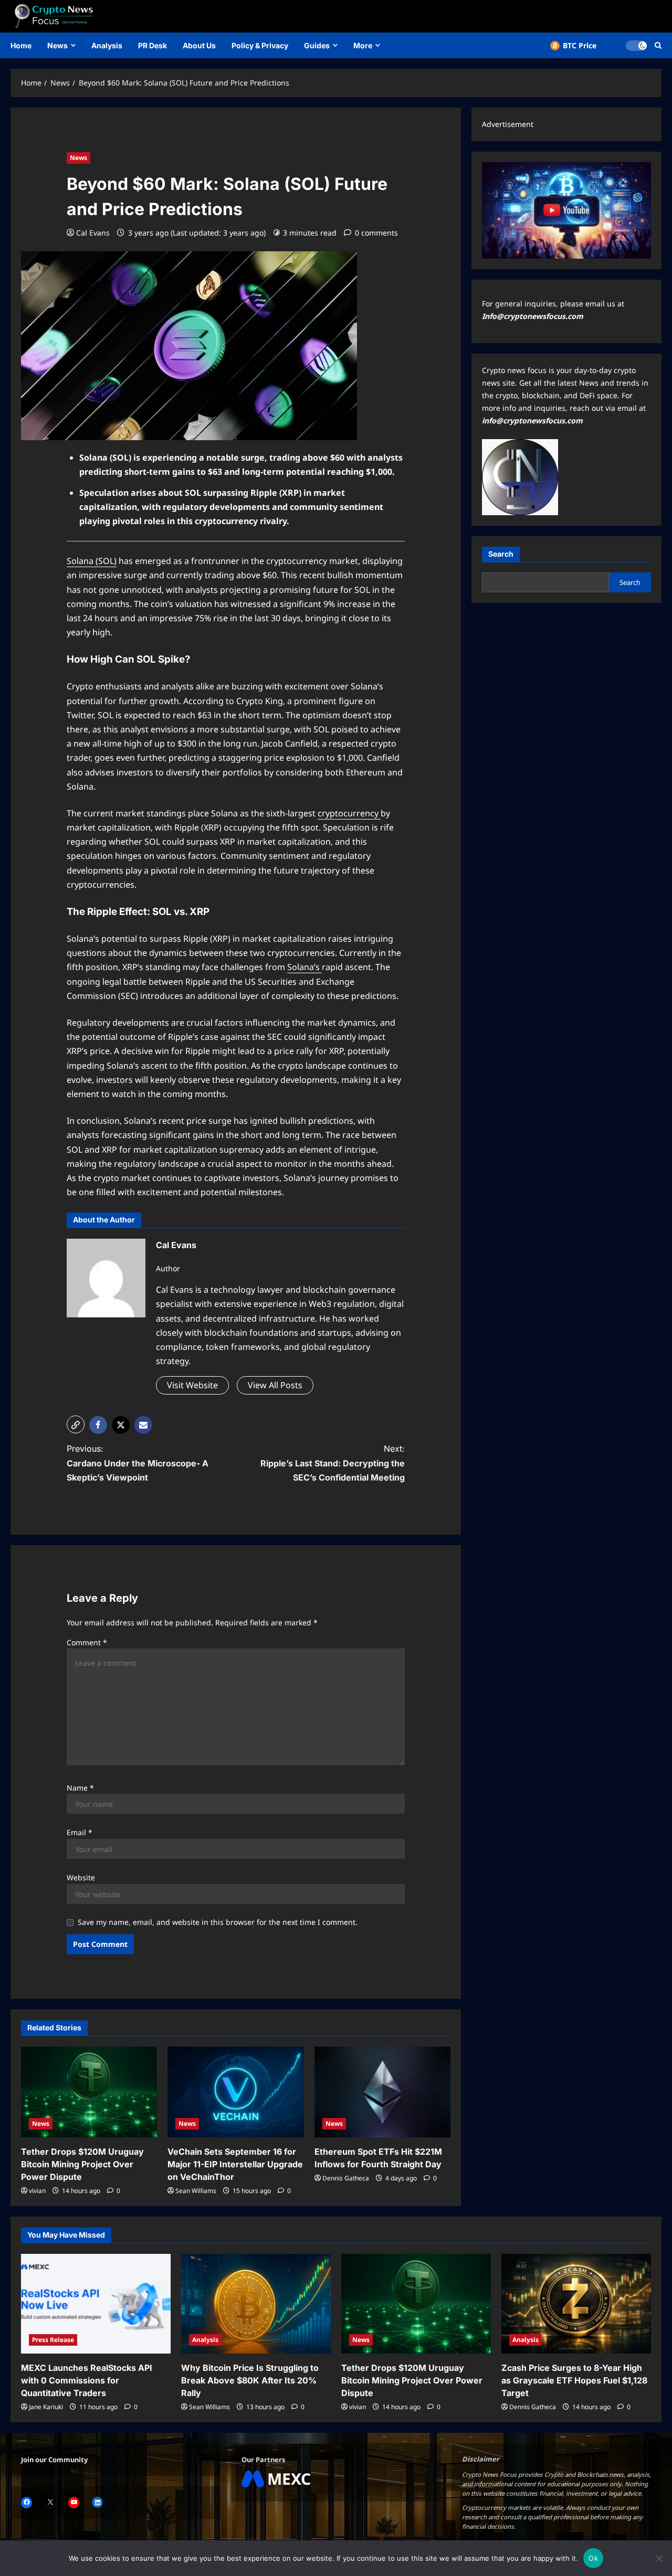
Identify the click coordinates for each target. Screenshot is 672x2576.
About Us (199, 45)
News (57, 45)
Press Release (53, 2340)
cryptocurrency (349, 813)
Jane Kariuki (46, 2407)
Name (80, 1788)
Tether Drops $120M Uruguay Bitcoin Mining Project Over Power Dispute (82, 2164)
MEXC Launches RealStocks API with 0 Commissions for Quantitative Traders (87, 2380)
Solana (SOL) (92, 561)
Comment (87, 1642)
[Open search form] (658, 45)
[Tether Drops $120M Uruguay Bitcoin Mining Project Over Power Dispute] (89, 2092)
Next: (333, 1463)
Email (80, 1832)
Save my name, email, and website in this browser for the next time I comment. (218, 1922)
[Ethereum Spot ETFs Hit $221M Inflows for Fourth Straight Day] (382, 2092)
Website (81, 1877)
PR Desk (153, 45)
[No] (659, 2558)
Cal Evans (93, 233)
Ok (593, 2558)
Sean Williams (196, 2191)
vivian (37, 2191)
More (363, 45)
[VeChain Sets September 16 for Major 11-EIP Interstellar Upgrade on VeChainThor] (235, 2092)
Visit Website (192, 1385)
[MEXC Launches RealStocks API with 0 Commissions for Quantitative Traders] (96, 2304)
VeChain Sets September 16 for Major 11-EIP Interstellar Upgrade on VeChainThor (235, 2164)
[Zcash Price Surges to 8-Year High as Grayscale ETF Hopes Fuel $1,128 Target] (576, 2304)
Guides (317, 45)
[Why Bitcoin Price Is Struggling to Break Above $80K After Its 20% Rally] (256, 2304)
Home (21, 45)
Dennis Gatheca (346, 2178)
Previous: (138, 1463)
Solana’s (304, 967)
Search (501, 554)
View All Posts (275, 1385)
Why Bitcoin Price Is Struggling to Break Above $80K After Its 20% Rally (250, 2380)
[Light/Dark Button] (636, 46)
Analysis (107, 45)
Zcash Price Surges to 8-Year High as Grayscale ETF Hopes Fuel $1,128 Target (574, 2380)
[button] (76, 1424)
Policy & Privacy (260, 45)
